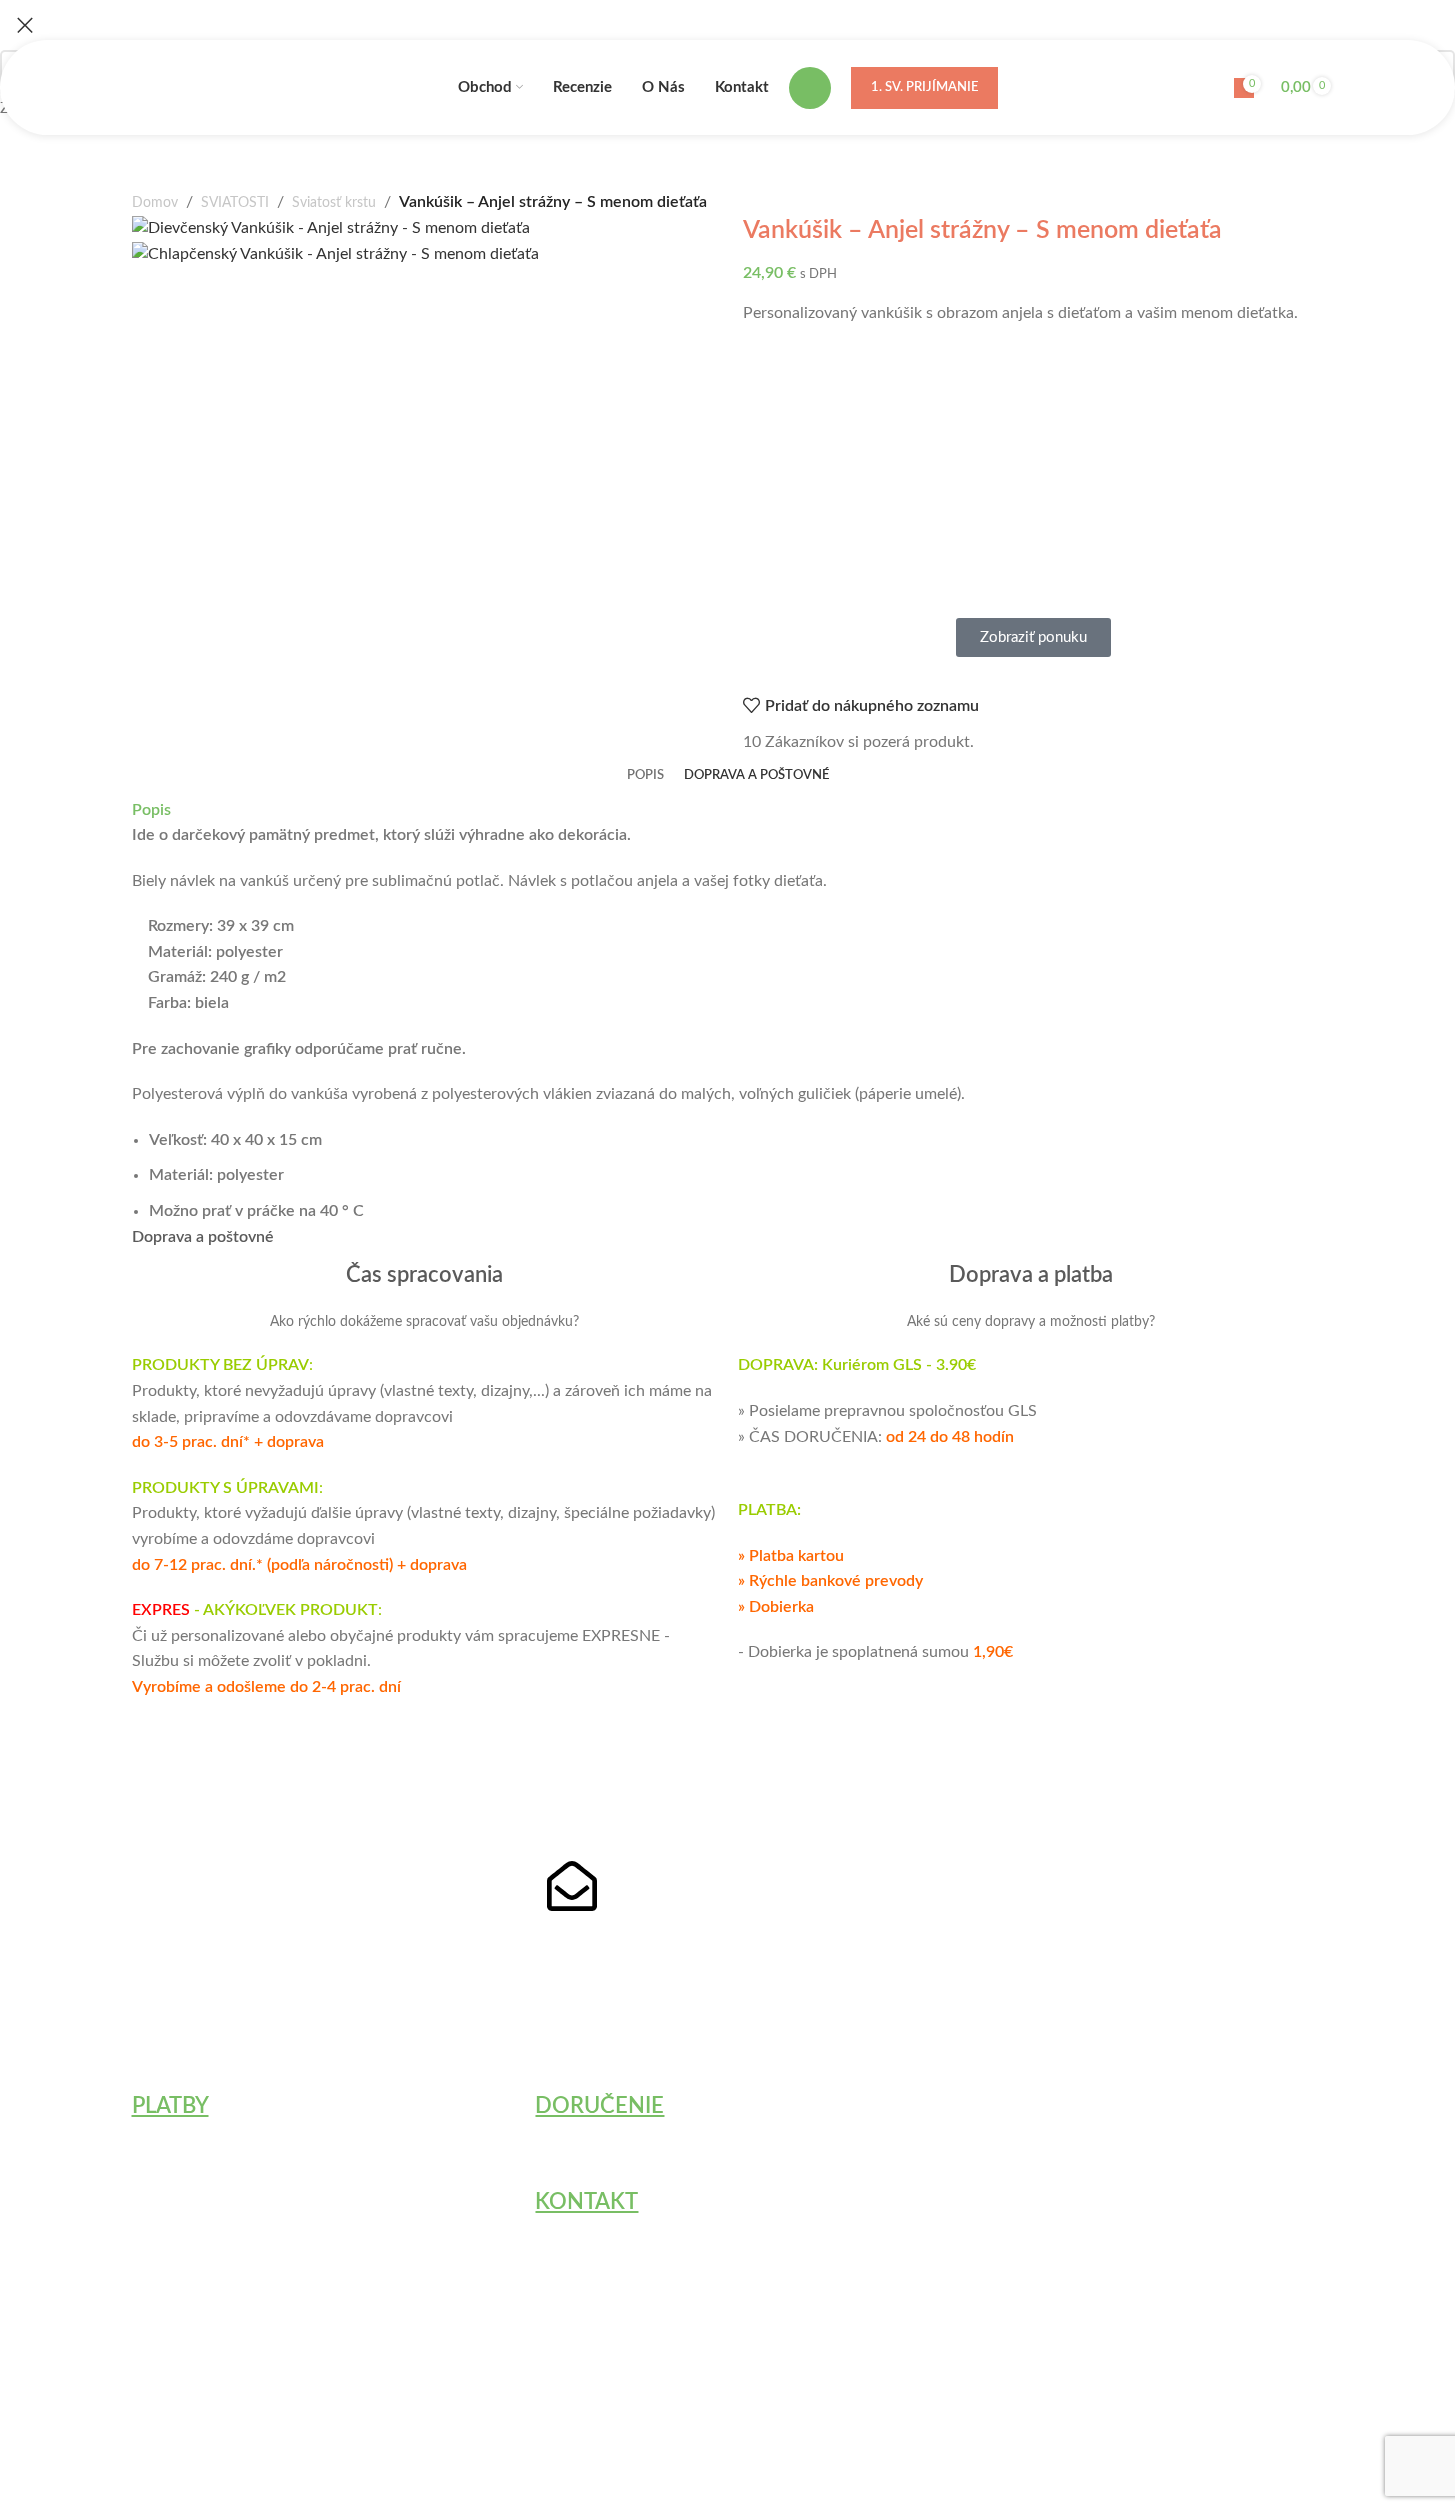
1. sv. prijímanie (924, 87)
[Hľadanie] (810, 88)
